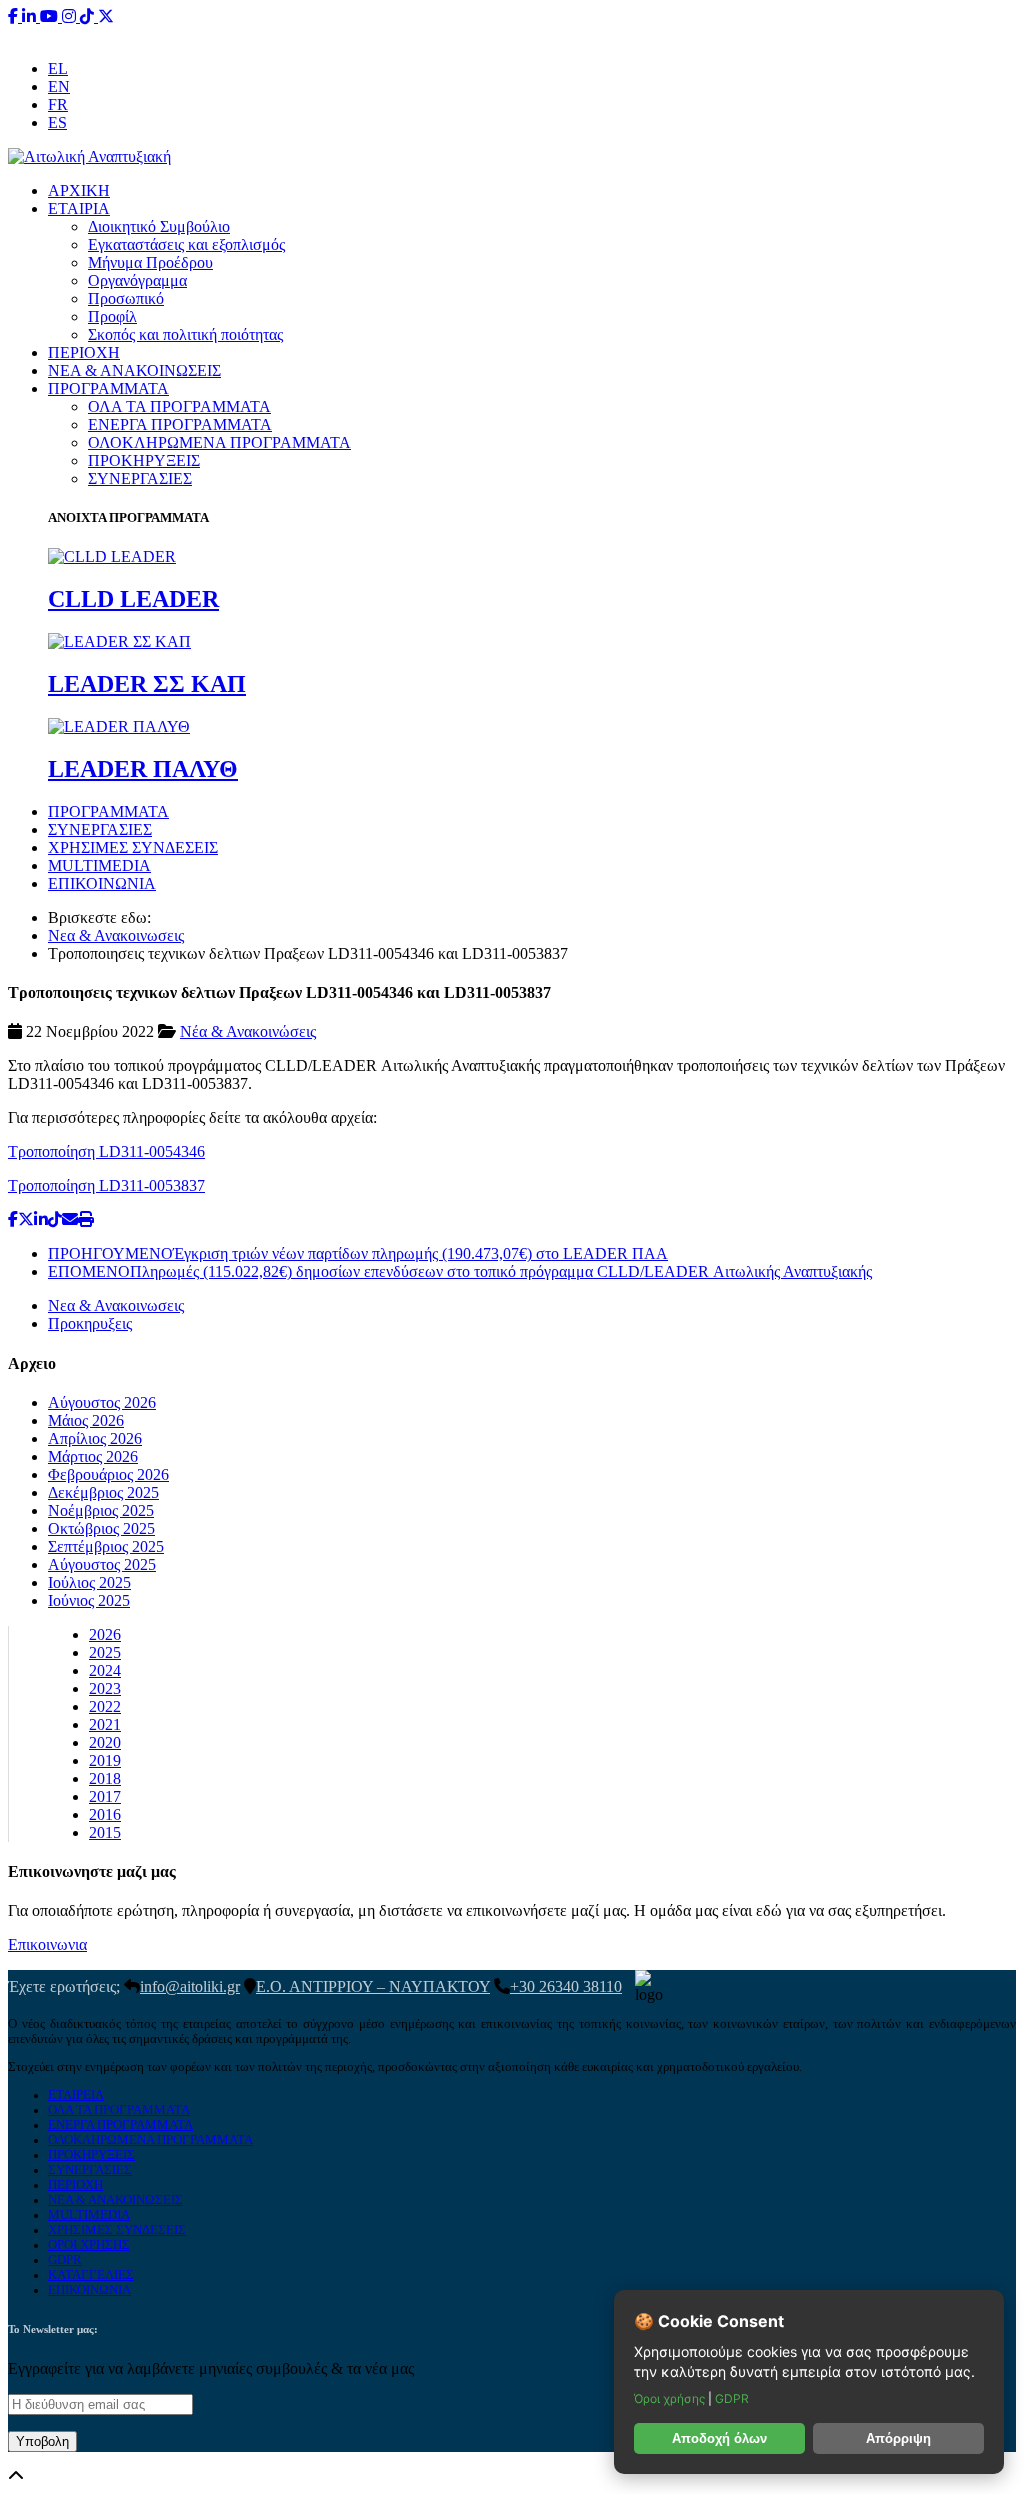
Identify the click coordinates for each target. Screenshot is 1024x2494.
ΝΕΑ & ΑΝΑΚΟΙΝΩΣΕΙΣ (134, 370)
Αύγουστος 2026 (102, 1402)
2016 (105, 1814)
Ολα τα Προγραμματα (119, 2110)
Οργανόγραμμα (137, 280)
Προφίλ (112, 316)
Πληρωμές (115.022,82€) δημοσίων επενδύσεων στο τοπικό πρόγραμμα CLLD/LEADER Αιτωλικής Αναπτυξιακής (460, 1271)
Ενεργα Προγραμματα (120, 2125)
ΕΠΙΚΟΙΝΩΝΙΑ (102, 883)
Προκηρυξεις (90, 1323)
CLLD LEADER (133, 599)
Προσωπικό (126, 298)
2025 (105, 1652)
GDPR (65, 2260)
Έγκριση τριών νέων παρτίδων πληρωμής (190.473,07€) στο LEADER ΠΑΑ (358, 1253)
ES (57, 122)
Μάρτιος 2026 (93, 1456)
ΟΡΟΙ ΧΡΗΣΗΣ (89, 2245)
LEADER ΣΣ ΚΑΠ (147, 684)
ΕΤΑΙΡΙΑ (79, 208)
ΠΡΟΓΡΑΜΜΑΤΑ (108, 388)
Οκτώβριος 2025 (101, 1528)
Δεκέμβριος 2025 (103, 1492)
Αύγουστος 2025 (102, 1564)
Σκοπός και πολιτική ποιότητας (185, 334)
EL (58, 68)
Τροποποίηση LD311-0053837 (106, 1185)
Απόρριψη (898, 2438)
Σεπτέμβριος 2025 (106, 1546)
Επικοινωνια (47, 1944)
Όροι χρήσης (671, 2398)
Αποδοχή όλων (719, 2438)
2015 (105, 1832)
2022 (105, 1706)
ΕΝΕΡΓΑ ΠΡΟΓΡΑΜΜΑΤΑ (180, 424)
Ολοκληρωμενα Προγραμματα (150, 2140)
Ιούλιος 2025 (89, 1582)
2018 (105, 1778)
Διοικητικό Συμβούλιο (159, 226)
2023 (105, 1688)
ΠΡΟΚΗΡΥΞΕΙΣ (144, 460)
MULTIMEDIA (99, 865)
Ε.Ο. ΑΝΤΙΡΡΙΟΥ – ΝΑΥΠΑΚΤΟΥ (373, 1986)
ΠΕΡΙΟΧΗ (84, 352)
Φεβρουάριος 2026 (108, 1474)
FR (58, 104)
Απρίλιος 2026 (95, 1438)
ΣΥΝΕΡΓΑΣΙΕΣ (140, 478)
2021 (105, 1724)
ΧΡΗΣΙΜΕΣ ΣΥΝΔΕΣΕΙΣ (133, 847)
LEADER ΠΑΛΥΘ (143, 769)
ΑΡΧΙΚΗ (79, 190)
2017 (105, 1796)
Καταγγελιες (91, 2275)
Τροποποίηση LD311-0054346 (106, 1151)
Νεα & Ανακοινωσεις (116, 935)
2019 (105, 1760)
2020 (105, 1742)
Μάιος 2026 (86, 1420)
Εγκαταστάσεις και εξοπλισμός (186, 244)
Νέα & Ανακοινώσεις (248, 1031)
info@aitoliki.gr (514, 34)
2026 (105, 1634)
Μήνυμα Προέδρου (150, 262)
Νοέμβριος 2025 (101, 1510)
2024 (105, 1670)
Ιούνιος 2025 (89, 1600)
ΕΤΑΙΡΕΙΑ (76, 2095)
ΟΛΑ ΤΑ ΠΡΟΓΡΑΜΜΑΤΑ (179, 406)
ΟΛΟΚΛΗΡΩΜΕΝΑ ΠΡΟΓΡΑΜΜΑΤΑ (219, 442)
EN (59, 86)
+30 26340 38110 (638, 34)
